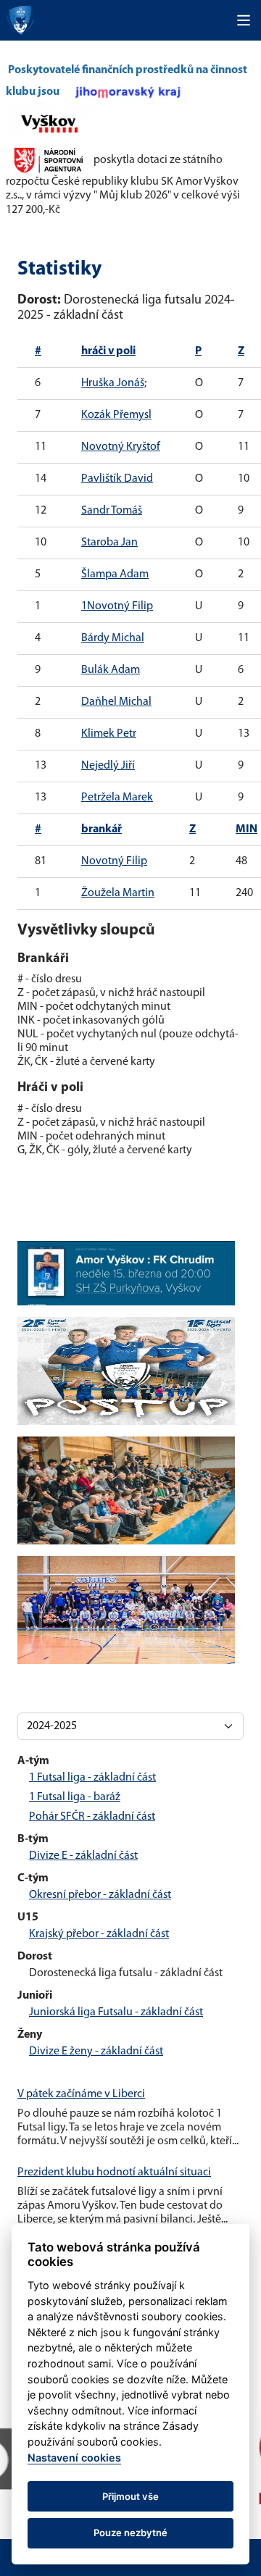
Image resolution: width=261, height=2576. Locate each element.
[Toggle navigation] (244, 20)
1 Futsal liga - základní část (92, 1778)
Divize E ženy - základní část (96, 2052)
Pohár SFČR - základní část (92, 1817)
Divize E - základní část (83, 1856)
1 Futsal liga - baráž (75, 1797)
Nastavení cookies (74, 2458)
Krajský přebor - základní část (99, 1934)
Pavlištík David (117, 479)
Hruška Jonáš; (114, 383)
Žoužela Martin (118, 893)
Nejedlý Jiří (108, 766)
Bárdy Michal (113, 638)
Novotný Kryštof (121, 447)
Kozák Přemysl (116, 415)
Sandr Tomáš (112, 511)
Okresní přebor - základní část (100, 1895)
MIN (246, 829)
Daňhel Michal (116, 702)
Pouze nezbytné (130, 2533)
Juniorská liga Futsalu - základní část (116, 2012)
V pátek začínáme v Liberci (81, 2094)
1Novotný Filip (117, 606)
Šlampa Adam (115, 574)
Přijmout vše (130, 2496)
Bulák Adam (111, 670)
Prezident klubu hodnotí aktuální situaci (114, 2173)
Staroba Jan (109, 543)
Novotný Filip (114, 861)
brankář (101, 829)
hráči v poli (108, 351)
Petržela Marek (117, 798)
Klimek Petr (109, 734)
